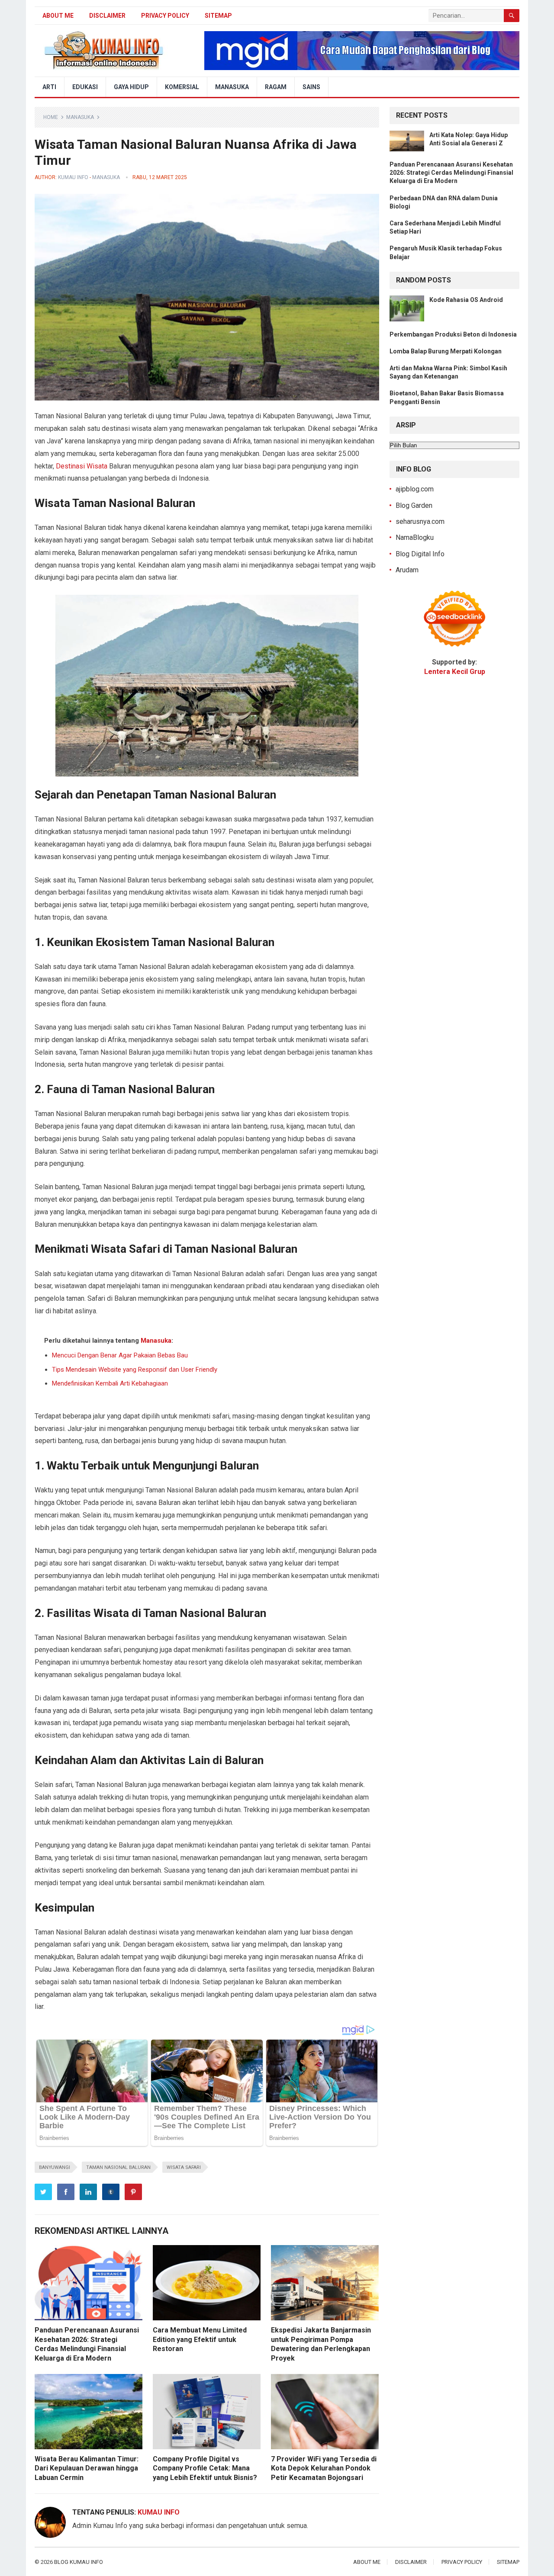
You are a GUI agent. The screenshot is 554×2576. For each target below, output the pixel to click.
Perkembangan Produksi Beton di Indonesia (453, 334)
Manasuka (232, 87)
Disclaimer (107, 16)
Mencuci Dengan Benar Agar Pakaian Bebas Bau (120, 1355)
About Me (58, 16)
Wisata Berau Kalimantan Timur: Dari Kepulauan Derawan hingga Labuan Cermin (87, 2468)
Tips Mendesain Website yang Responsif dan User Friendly (135, 1370)
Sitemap (218, 16)
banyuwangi (55, 2167)
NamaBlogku (415, 537)
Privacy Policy (165, 16)
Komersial (182, 87)
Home (51, 117)
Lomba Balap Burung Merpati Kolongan (446, 351)
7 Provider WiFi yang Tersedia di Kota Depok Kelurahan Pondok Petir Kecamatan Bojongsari (324, 2468)
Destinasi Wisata (82, 466)
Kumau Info (73, 177)
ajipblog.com (415, 489)
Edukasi (85, 87)
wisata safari (184, 2167)
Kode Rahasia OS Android (466, 300)
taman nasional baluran (118, 2167)
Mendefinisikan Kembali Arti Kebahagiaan (110, 1383)
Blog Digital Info (420, 554)
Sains (311, 87)
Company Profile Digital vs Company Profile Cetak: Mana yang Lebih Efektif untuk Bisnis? (205, 2468)
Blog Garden (414, 505)
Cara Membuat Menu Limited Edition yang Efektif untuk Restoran (200, 2339)
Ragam (276, 87)
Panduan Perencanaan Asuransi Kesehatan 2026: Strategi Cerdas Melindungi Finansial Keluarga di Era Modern (451, 173)
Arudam (407, 570)
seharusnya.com (420, 521)
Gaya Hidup (131, 87)
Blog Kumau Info (79, 2562)
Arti (49, 87)
